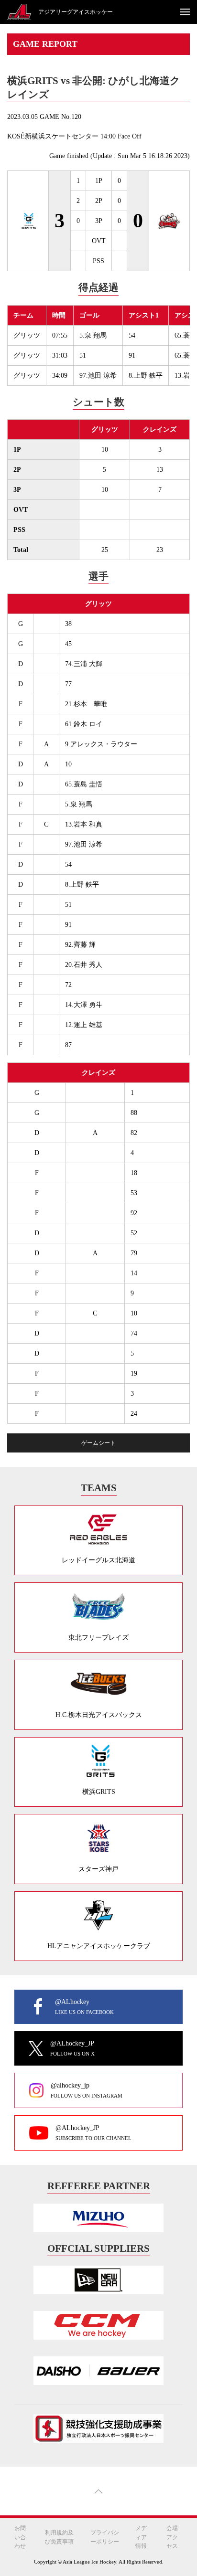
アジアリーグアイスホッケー (76, 12)
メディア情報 (141, 2537)
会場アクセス (172, 2537)
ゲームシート (98, 1443)
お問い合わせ (20, 2537)
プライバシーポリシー (105, 2537)
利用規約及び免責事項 (59, 2537)
